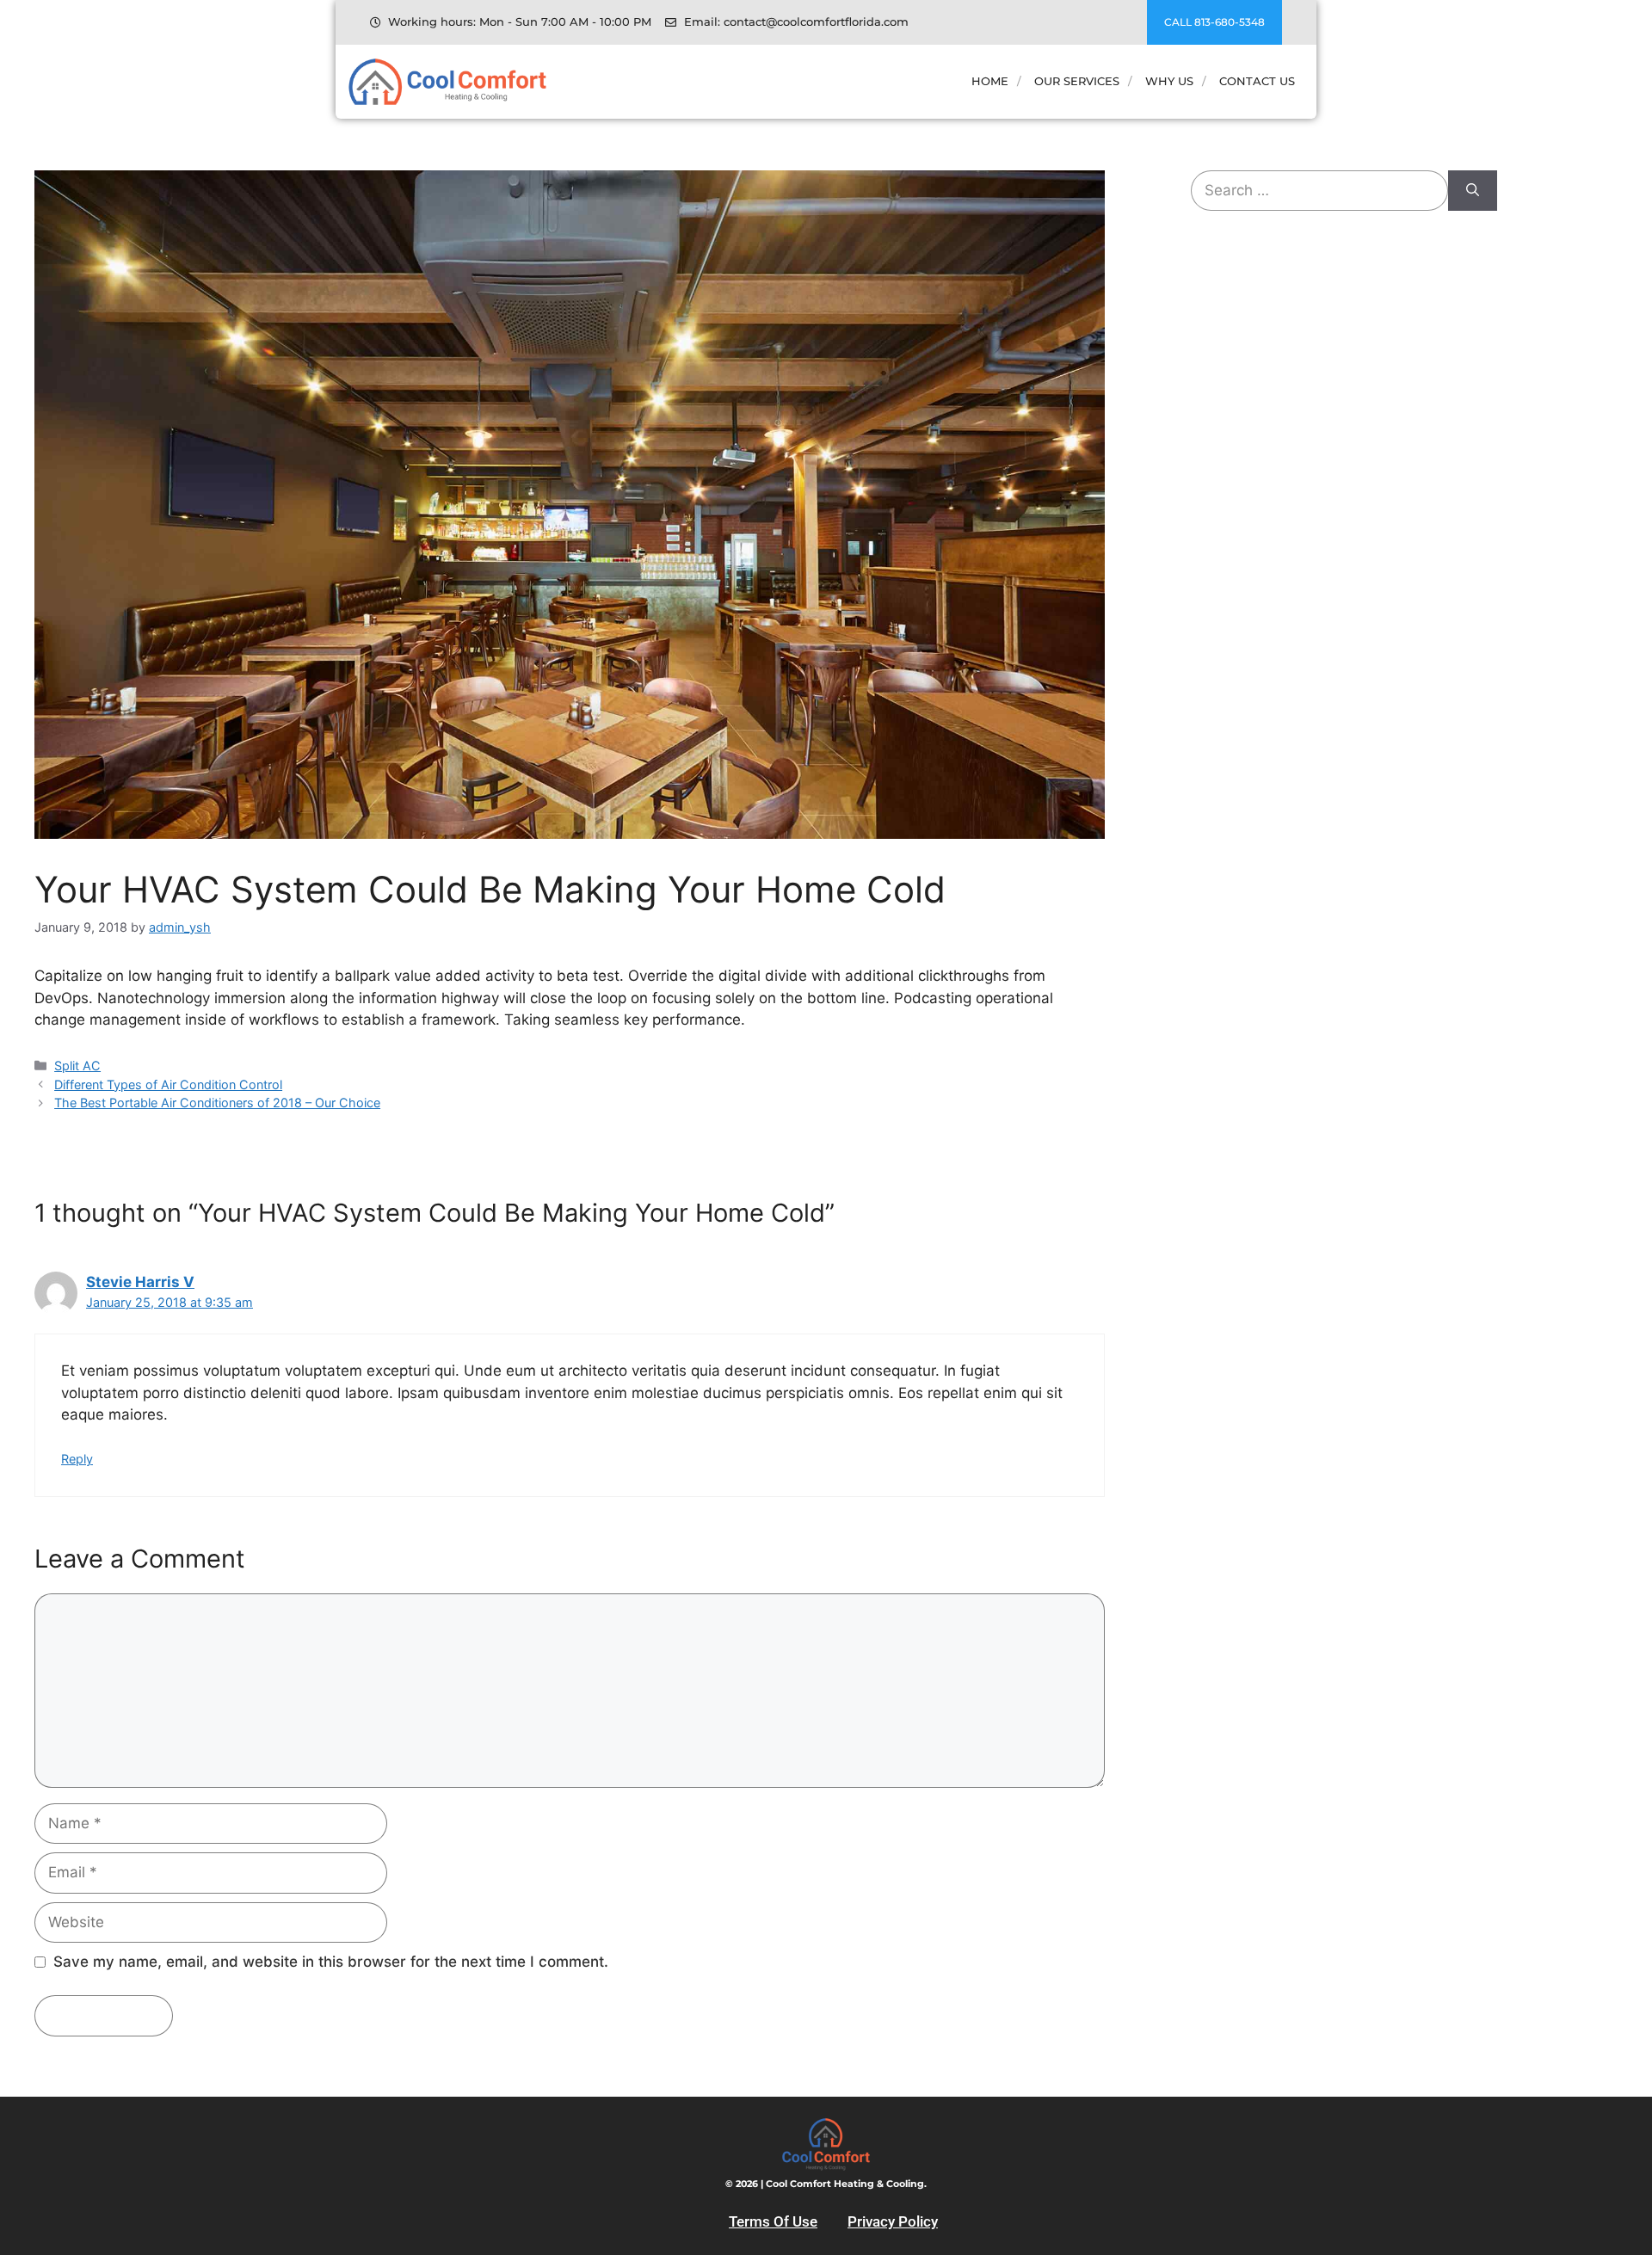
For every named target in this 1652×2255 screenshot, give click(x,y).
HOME (990, 81)
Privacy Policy (893, 2221)
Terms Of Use (773, 2221)
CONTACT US (1257, 81)
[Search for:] (1319, 191)
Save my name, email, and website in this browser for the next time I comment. (331, 1962)
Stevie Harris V (140, 1282)
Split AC (77, 1066)
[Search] (1473, 191)
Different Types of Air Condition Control (168, 1084)
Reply (77, 1459)
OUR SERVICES (1077, 81)
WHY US (1169, 81)
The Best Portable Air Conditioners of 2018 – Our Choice (217, 1103)
